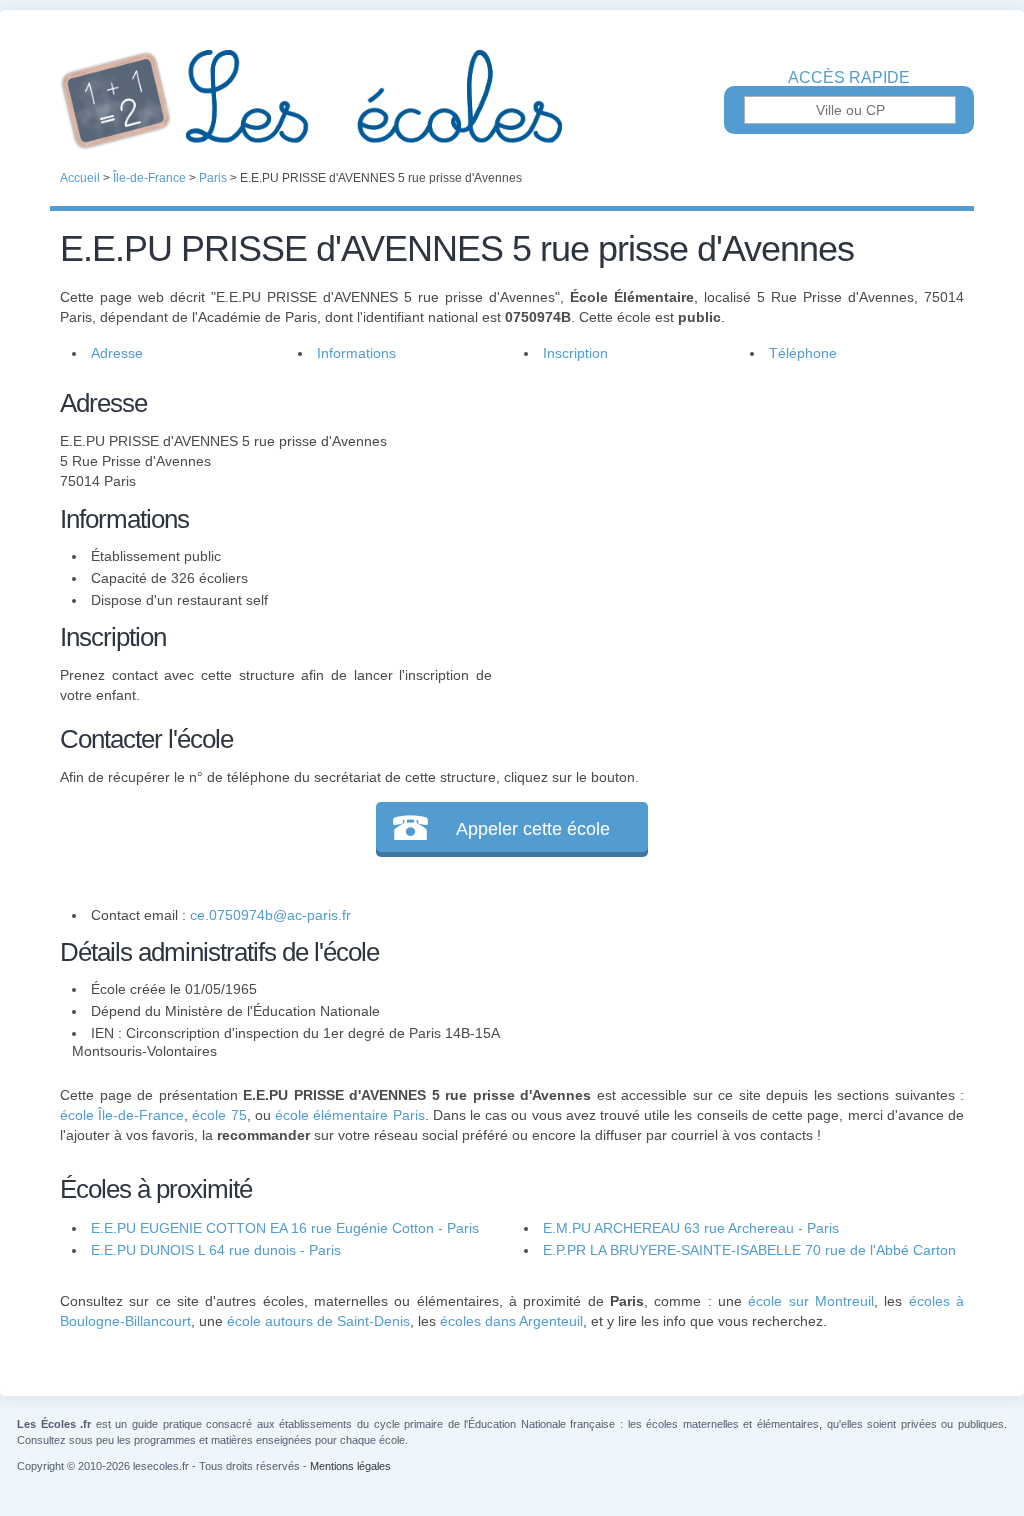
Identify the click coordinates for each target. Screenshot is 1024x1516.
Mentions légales (350, 1466)
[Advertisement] (728, 524)
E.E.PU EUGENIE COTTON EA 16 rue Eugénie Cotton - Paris (285, 1228)
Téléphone (803, 353)
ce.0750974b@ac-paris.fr (270, 915)
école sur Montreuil (811, 1301)
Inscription (575, 353)
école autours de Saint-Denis (318, 1321)
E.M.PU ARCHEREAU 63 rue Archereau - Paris (691, 1228)
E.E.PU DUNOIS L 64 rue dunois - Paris (216, 1250)
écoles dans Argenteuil (511, 1321)
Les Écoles (512, 100)
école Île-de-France (122, 1115)
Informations (356, 353)
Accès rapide (849, 78)
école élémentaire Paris (349, 1115)
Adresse (117, 353)
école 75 (219, 1115)
